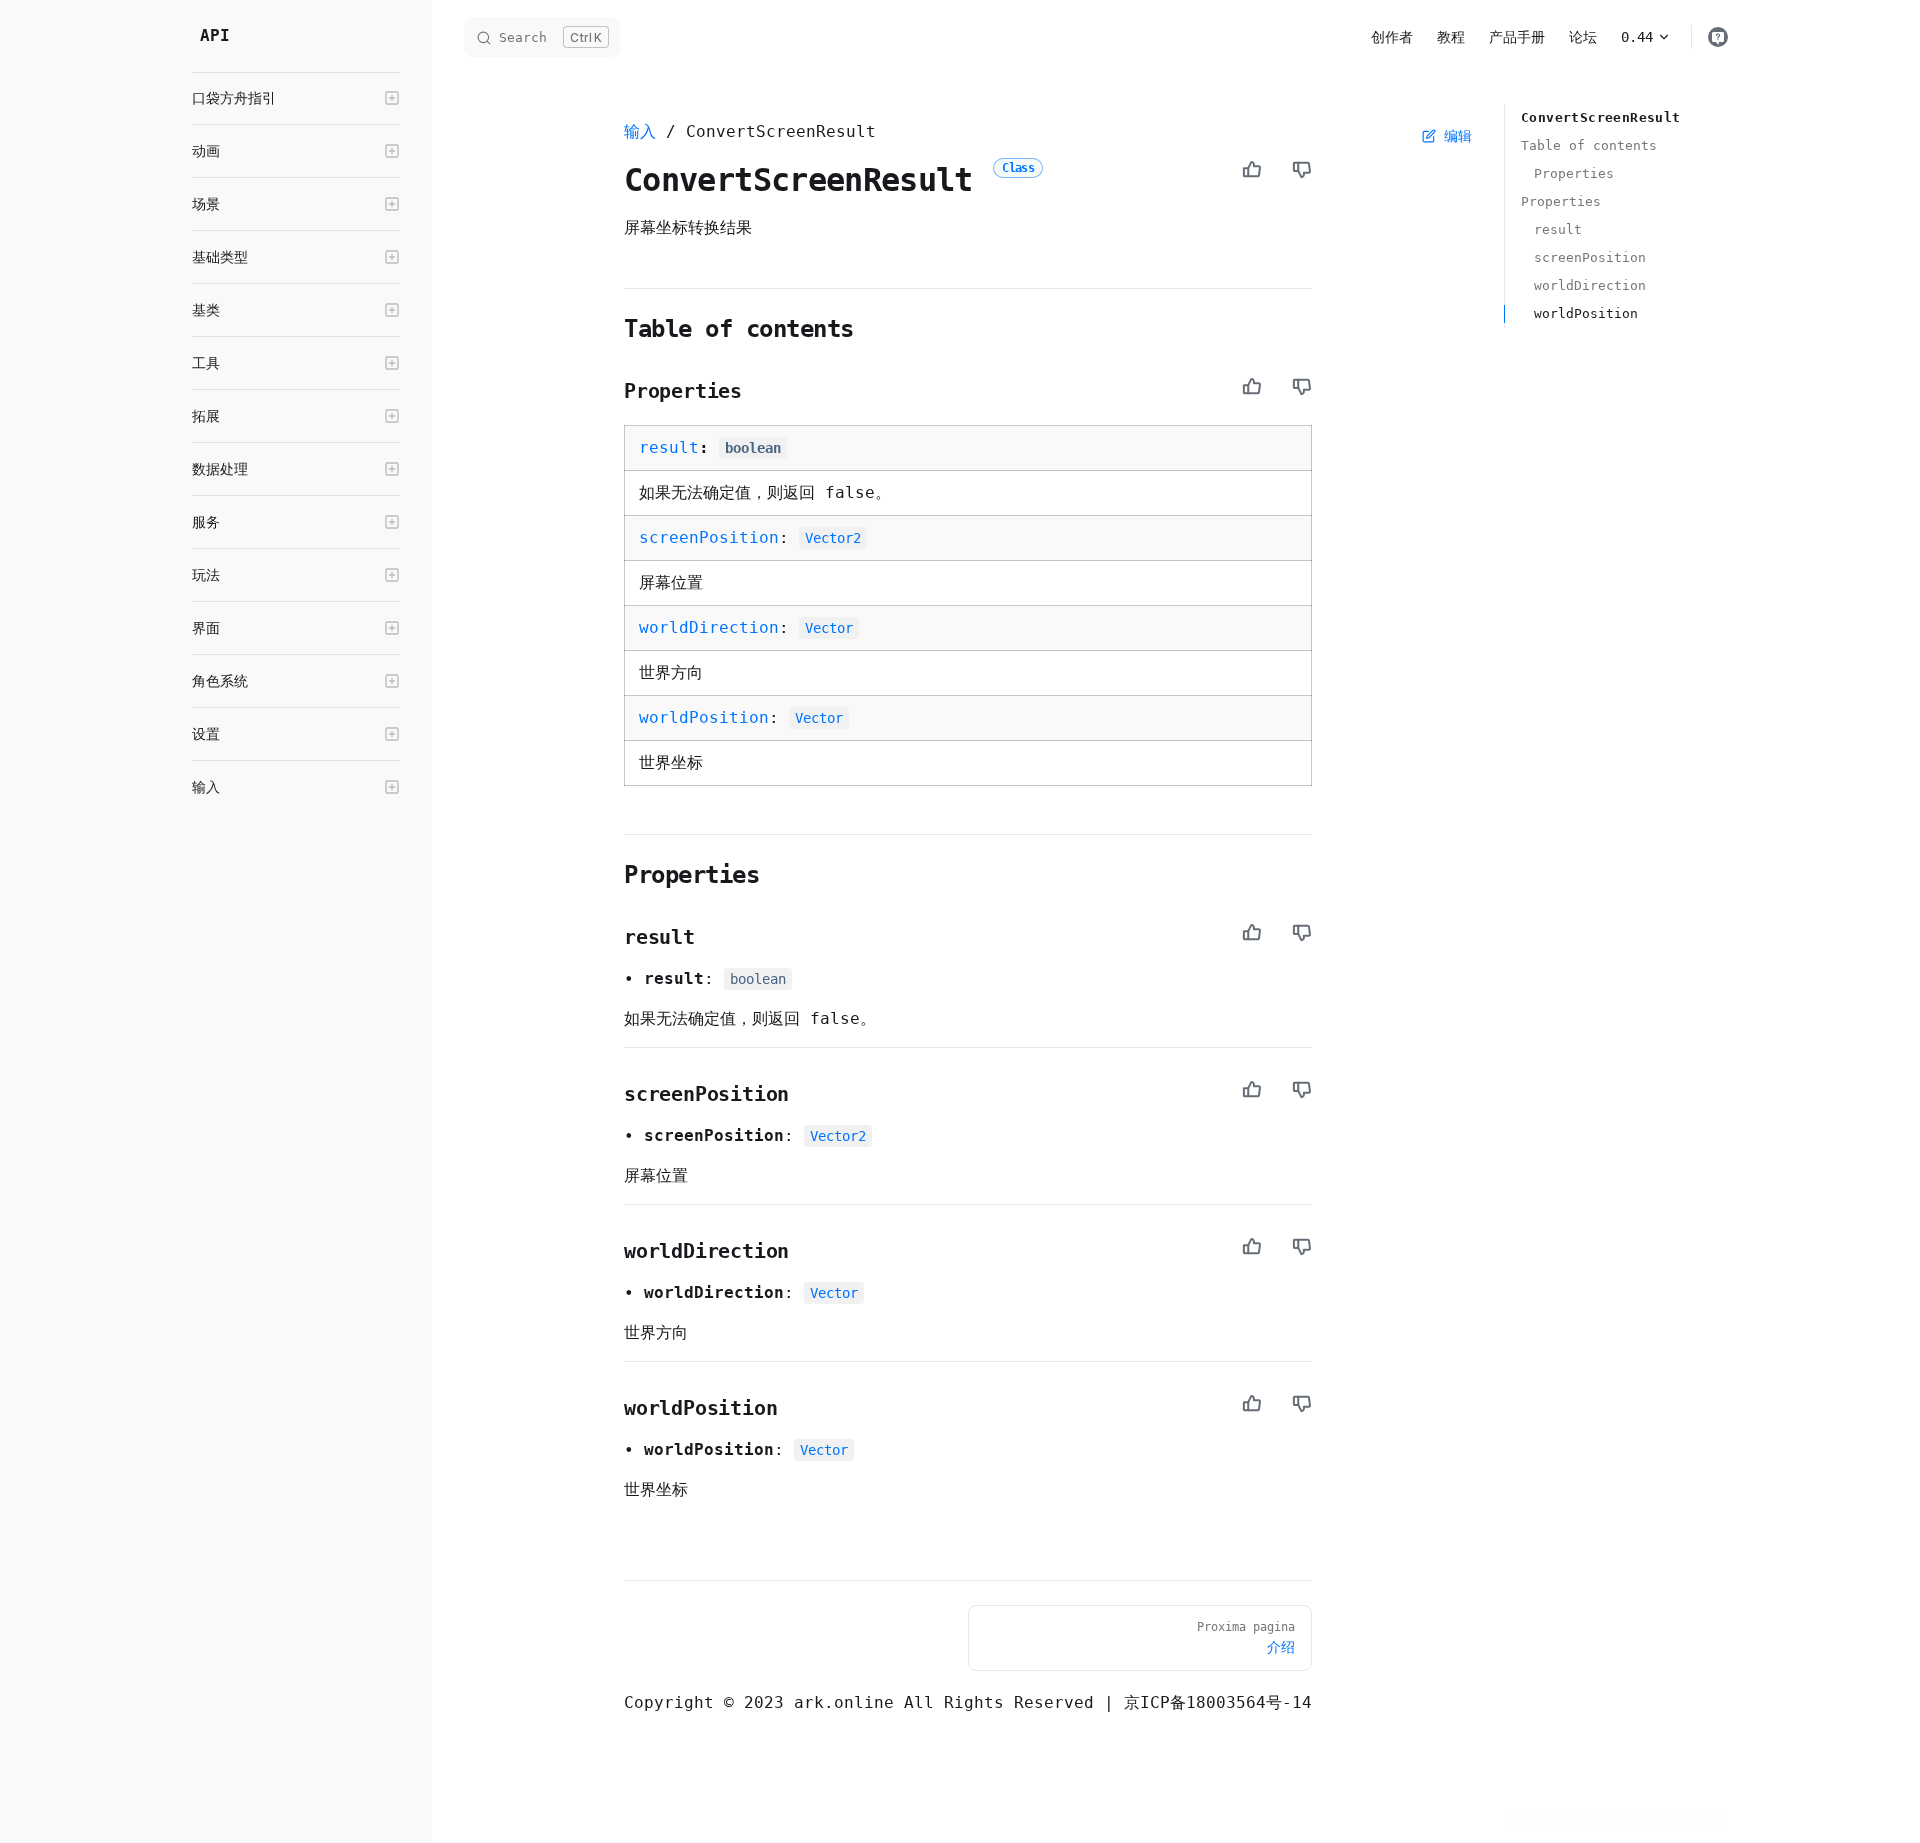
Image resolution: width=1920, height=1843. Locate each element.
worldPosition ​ (1586, 313)
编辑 (1458, 136)
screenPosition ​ (1590, 257)
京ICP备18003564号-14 (1218, 1702)
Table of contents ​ (1589, 145)
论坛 (1583, 37)
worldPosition (704, 717)
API (215, 35)
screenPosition (709, 537)
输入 (640, 131)
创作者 (1392, 37)
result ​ (1558, 229)
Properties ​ (1574, 173)
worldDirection (709, 627)
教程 (1451, 37)
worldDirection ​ (1590, 285)
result (669, 447)
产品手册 (1517, 37)
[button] (296, 98)
